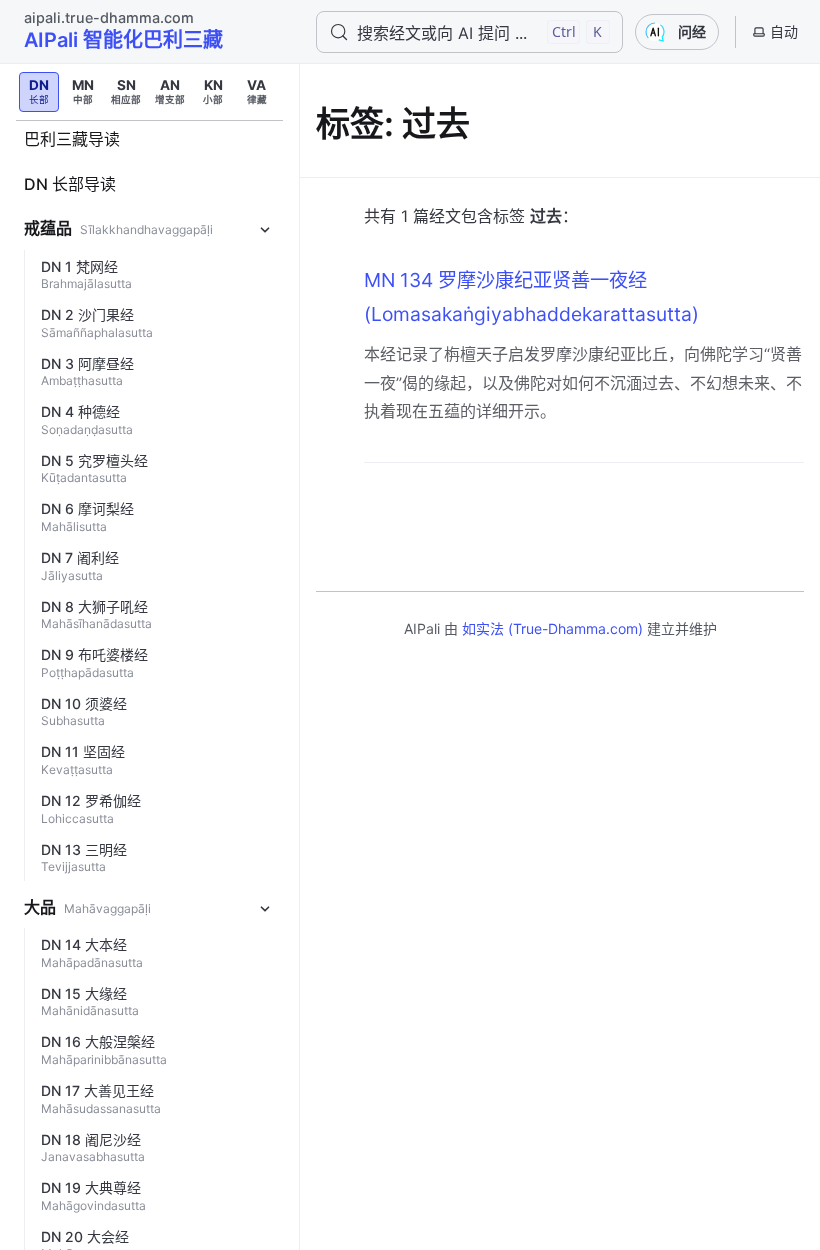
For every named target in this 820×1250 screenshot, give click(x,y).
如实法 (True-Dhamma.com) (552, 628)
